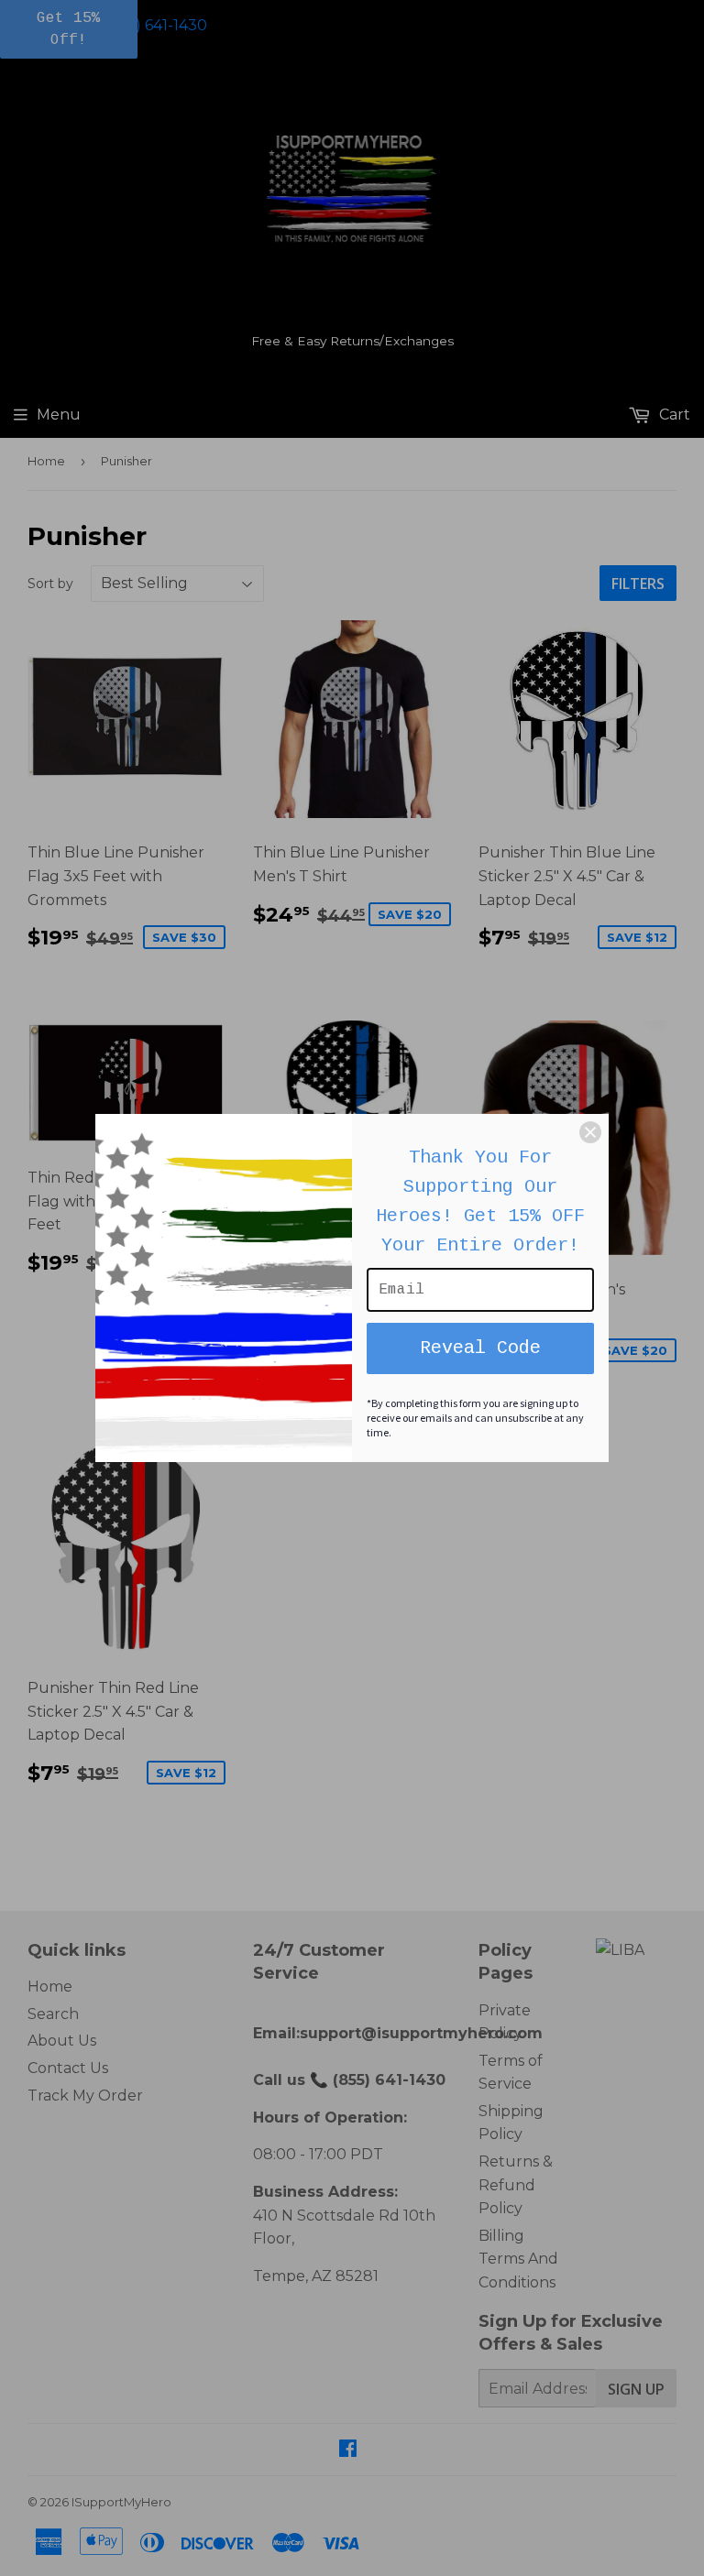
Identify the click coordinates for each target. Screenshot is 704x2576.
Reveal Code (480, 1348)
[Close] (590, 1132)
